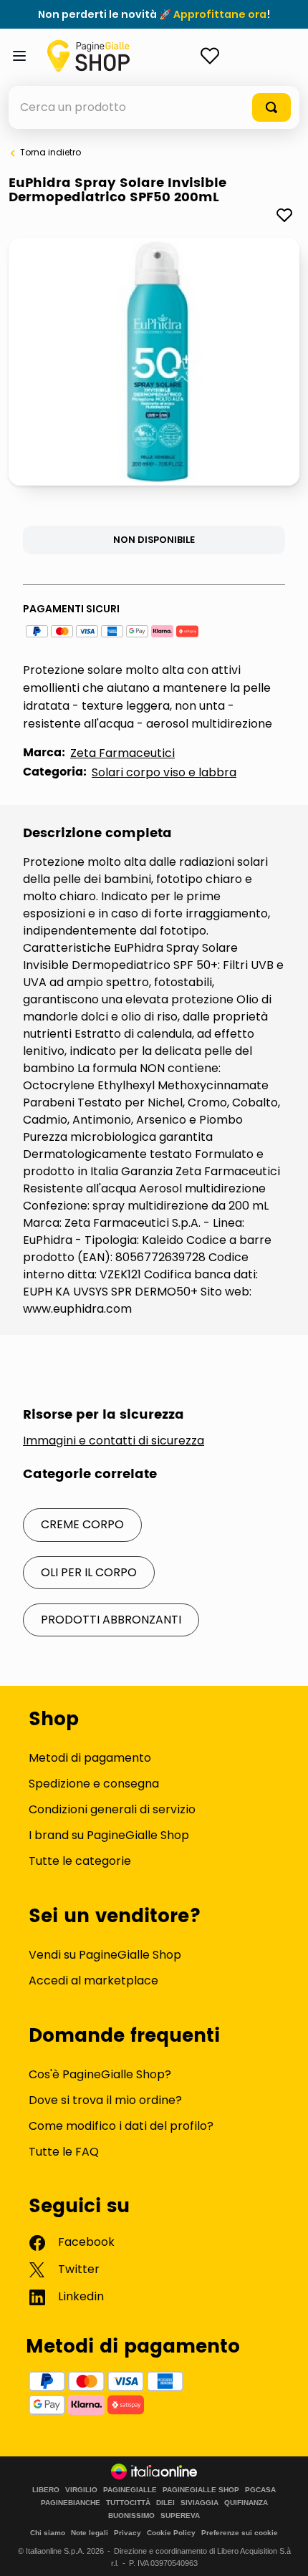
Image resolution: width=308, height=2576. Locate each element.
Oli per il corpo (89, 1572)
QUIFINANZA (246, 2503)
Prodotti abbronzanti (111, 1620)
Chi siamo (48, 2533)
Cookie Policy (171, 2533)
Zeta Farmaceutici (122, 753)
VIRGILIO (81, 2490)
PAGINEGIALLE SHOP (201, 2490)
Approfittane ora (220, 14)
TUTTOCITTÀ (128, 2503)
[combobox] (154, 107)
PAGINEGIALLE (130, 2490)
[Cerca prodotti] (271, 107)
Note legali (90, 2533)
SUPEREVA (180, 2516)
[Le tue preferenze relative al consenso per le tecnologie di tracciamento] (283, 2551)
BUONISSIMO (131, 2516)
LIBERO (46, 2490)
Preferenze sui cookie (240, 2533)
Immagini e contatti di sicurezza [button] (114, 1441)
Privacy (127, 2533)
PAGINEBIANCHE (71, 2503)
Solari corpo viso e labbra (164, 772)
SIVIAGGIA (199, 2503)
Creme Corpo (82, 1524)
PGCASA (260, 2490)
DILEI (165, 2503)
